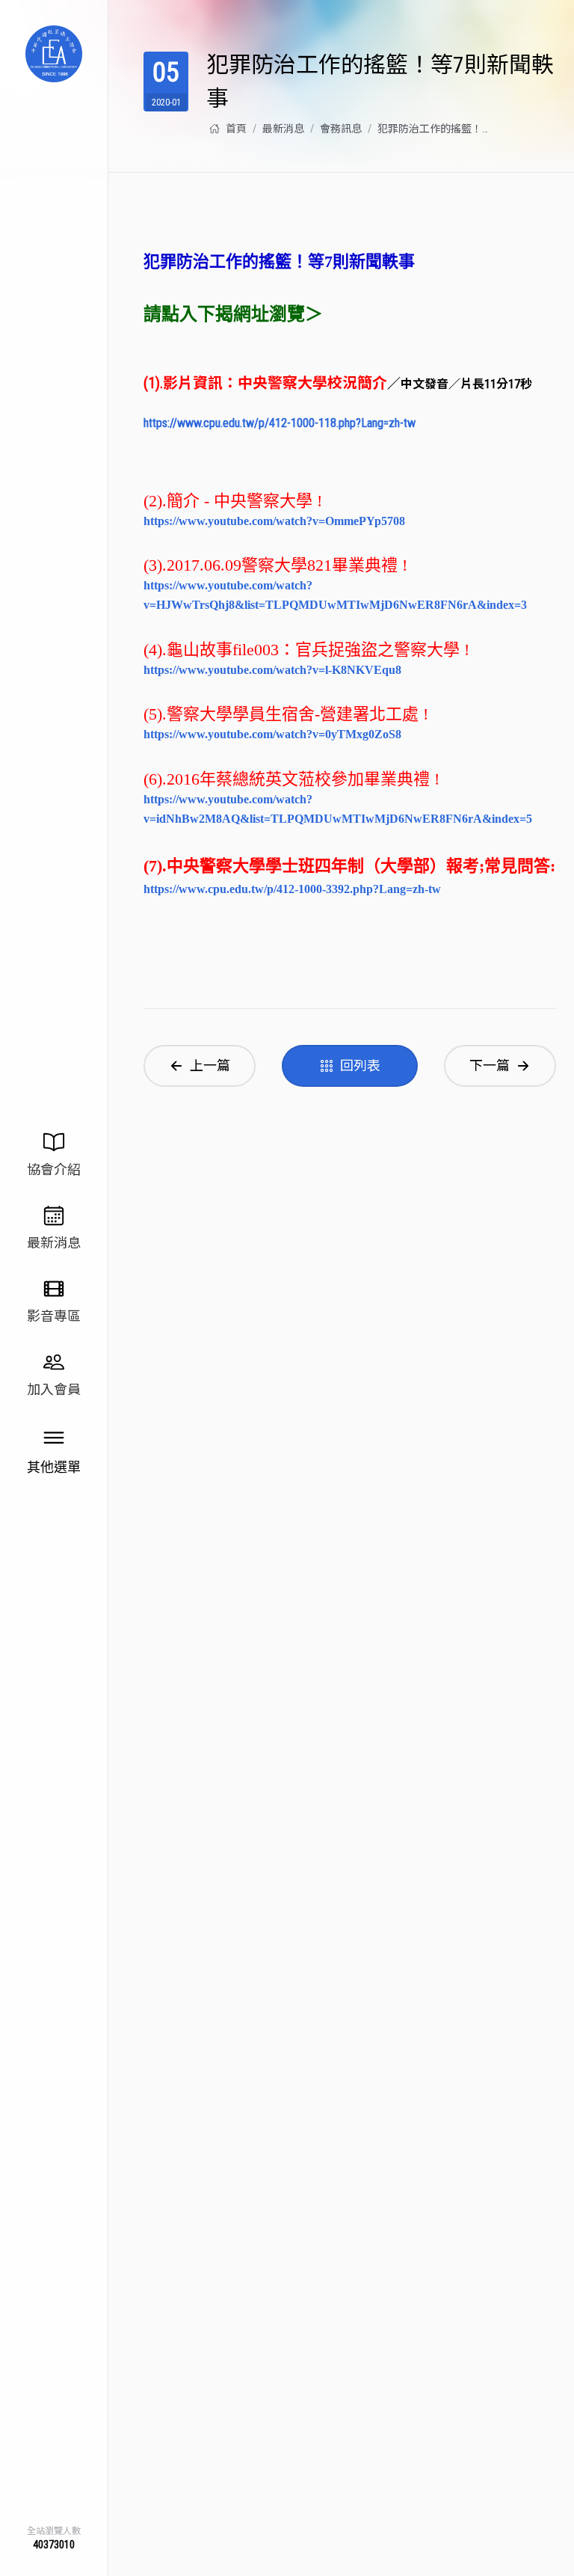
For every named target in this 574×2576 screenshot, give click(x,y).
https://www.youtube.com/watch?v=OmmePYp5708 (274, 521)
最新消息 (283, 129)
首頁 (236, 129)
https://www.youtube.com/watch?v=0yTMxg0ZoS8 (272, 734)
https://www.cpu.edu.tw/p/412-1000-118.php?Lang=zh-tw (280, 423)
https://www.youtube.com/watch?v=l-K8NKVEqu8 (272, 670)
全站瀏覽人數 (54, 2531)
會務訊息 (341, 129)
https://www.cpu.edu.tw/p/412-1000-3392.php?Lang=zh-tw (292, 889)
